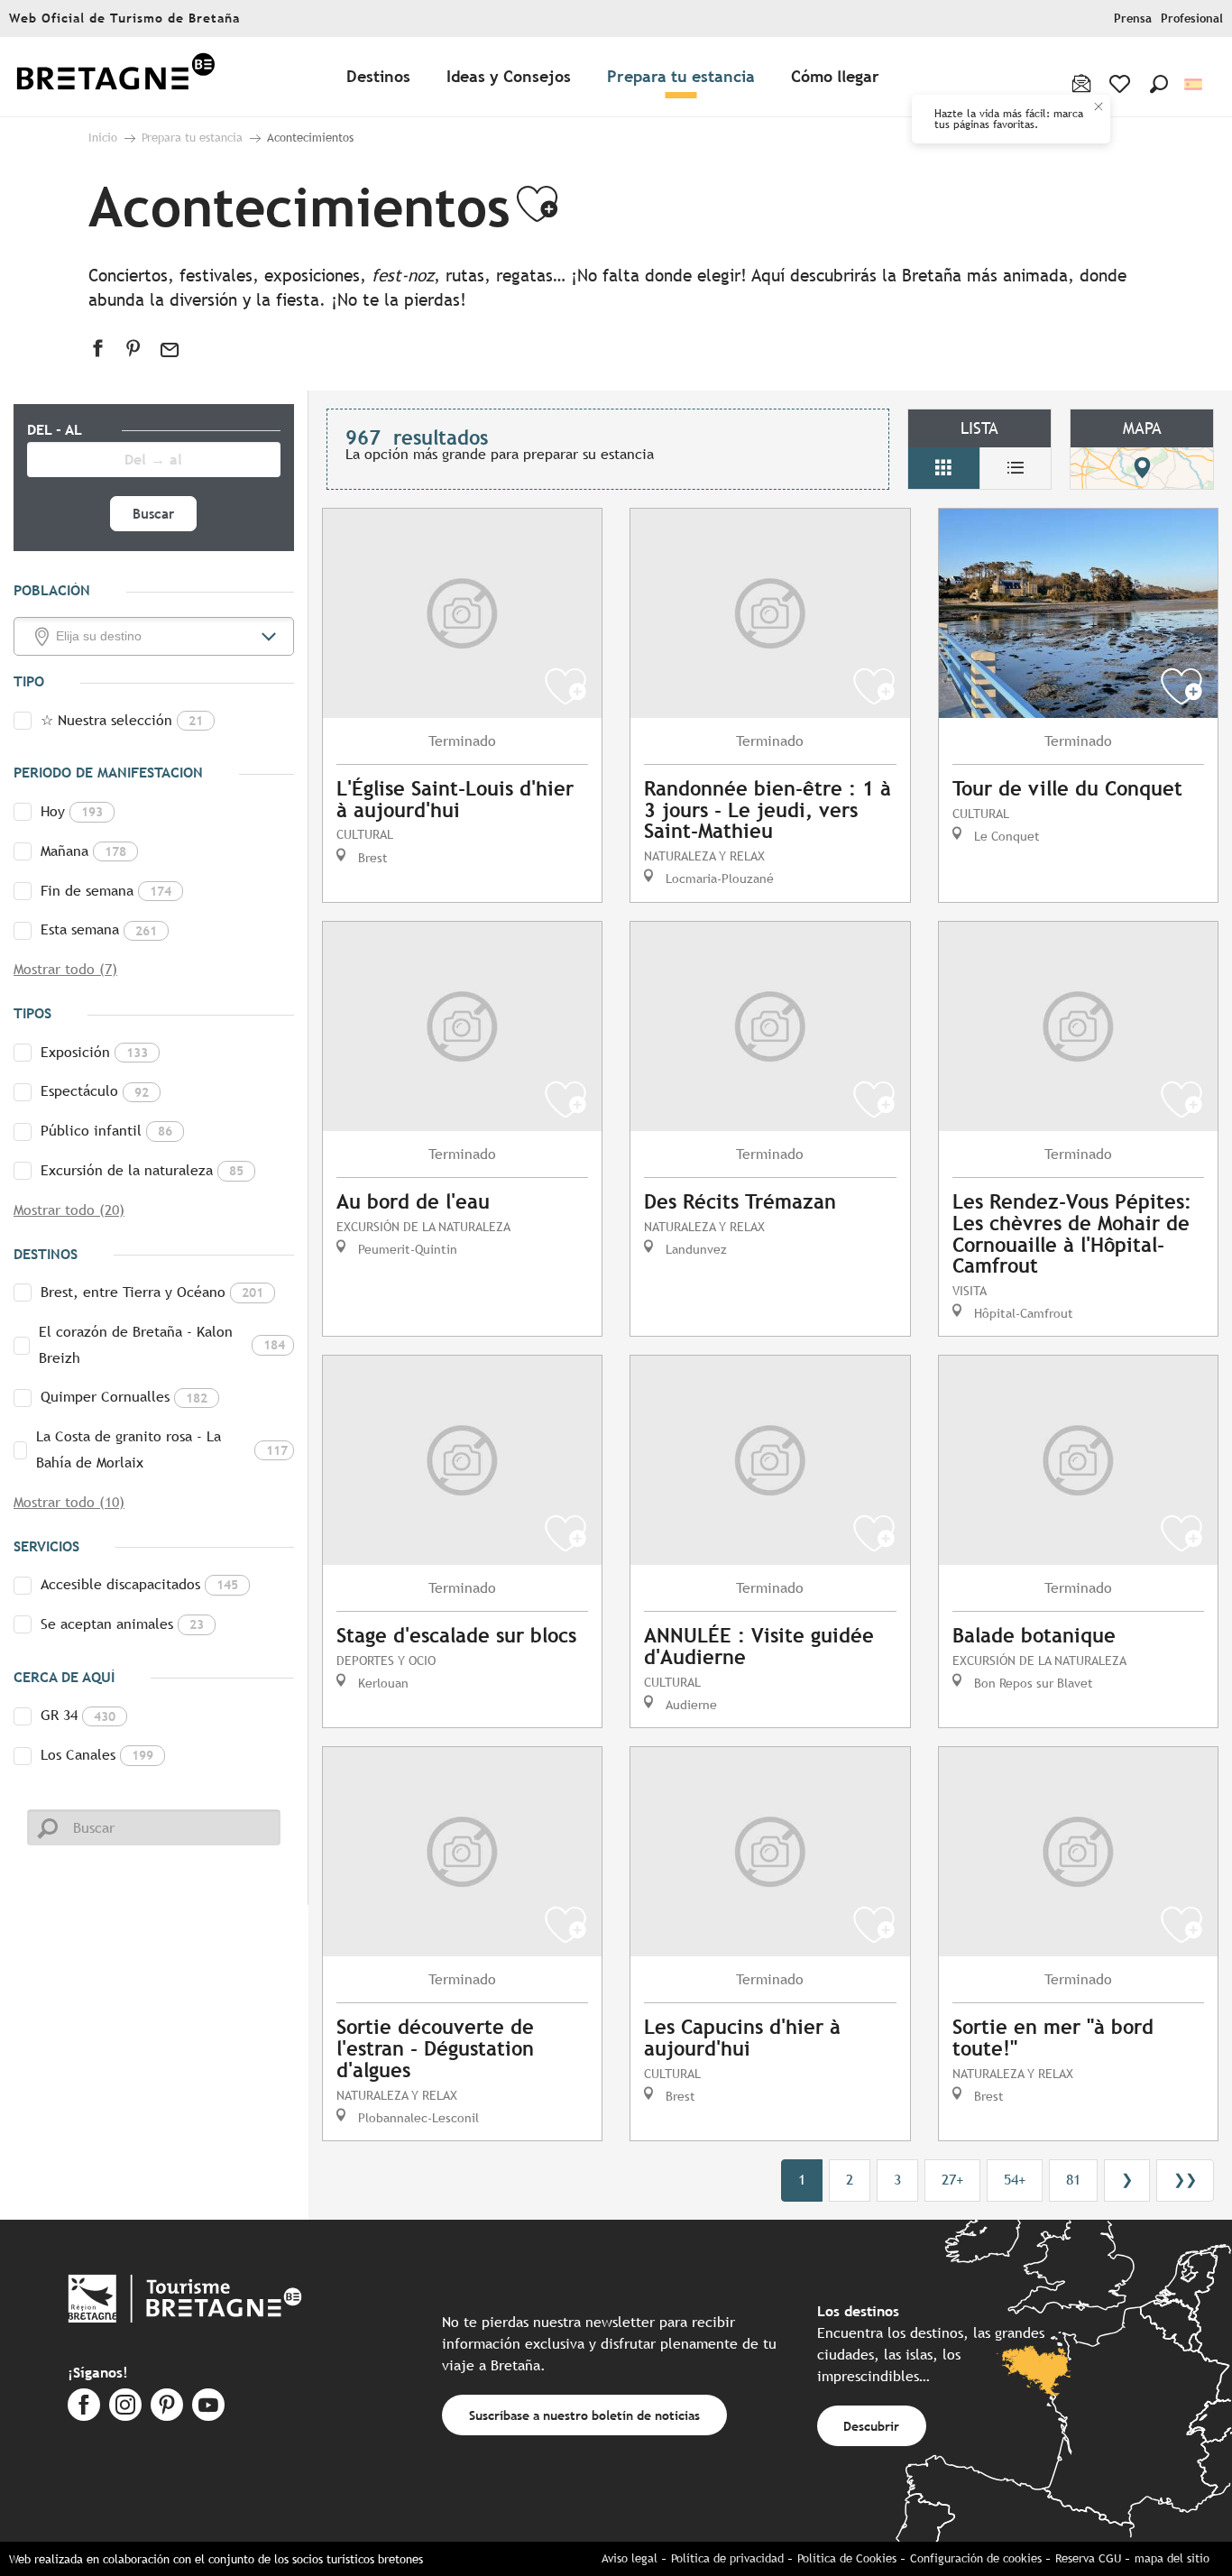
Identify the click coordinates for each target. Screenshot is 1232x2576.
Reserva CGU (1088, 2558)
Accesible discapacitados (139, 1584)
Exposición (94, 1052)
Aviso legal (630, 2558)
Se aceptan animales (122, 1624)
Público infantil (106, 1131)
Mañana (83, 851)
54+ (1015, 2180)
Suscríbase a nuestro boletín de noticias (584, 2415)
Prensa (1133, 18)
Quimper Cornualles (124, 1397)
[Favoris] (1122, 84)
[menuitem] (115, 77)
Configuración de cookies (976, 2558)
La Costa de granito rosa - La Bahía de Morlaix (162, 1449)
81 (1073, 2180)
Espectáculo (95, 1091)
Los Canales (97, 1755)
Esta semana (99, 929)
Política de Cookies (847, 2558)
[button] (1159, 84)
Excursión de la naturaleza (142, 1170)
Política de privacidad (727, 2558)
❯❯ (1185, 2180)
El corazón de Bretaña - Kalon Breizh (162, 1345)
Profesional (1192, 18)
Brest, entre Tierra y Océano (152, 1292)
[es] (1195, 84)
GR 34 (78, 1715)
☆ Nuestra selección (122, 720)
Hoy (72, 811)
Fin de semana (106, 891)
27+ (952, 2180)
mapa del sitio (1172, 2558)
